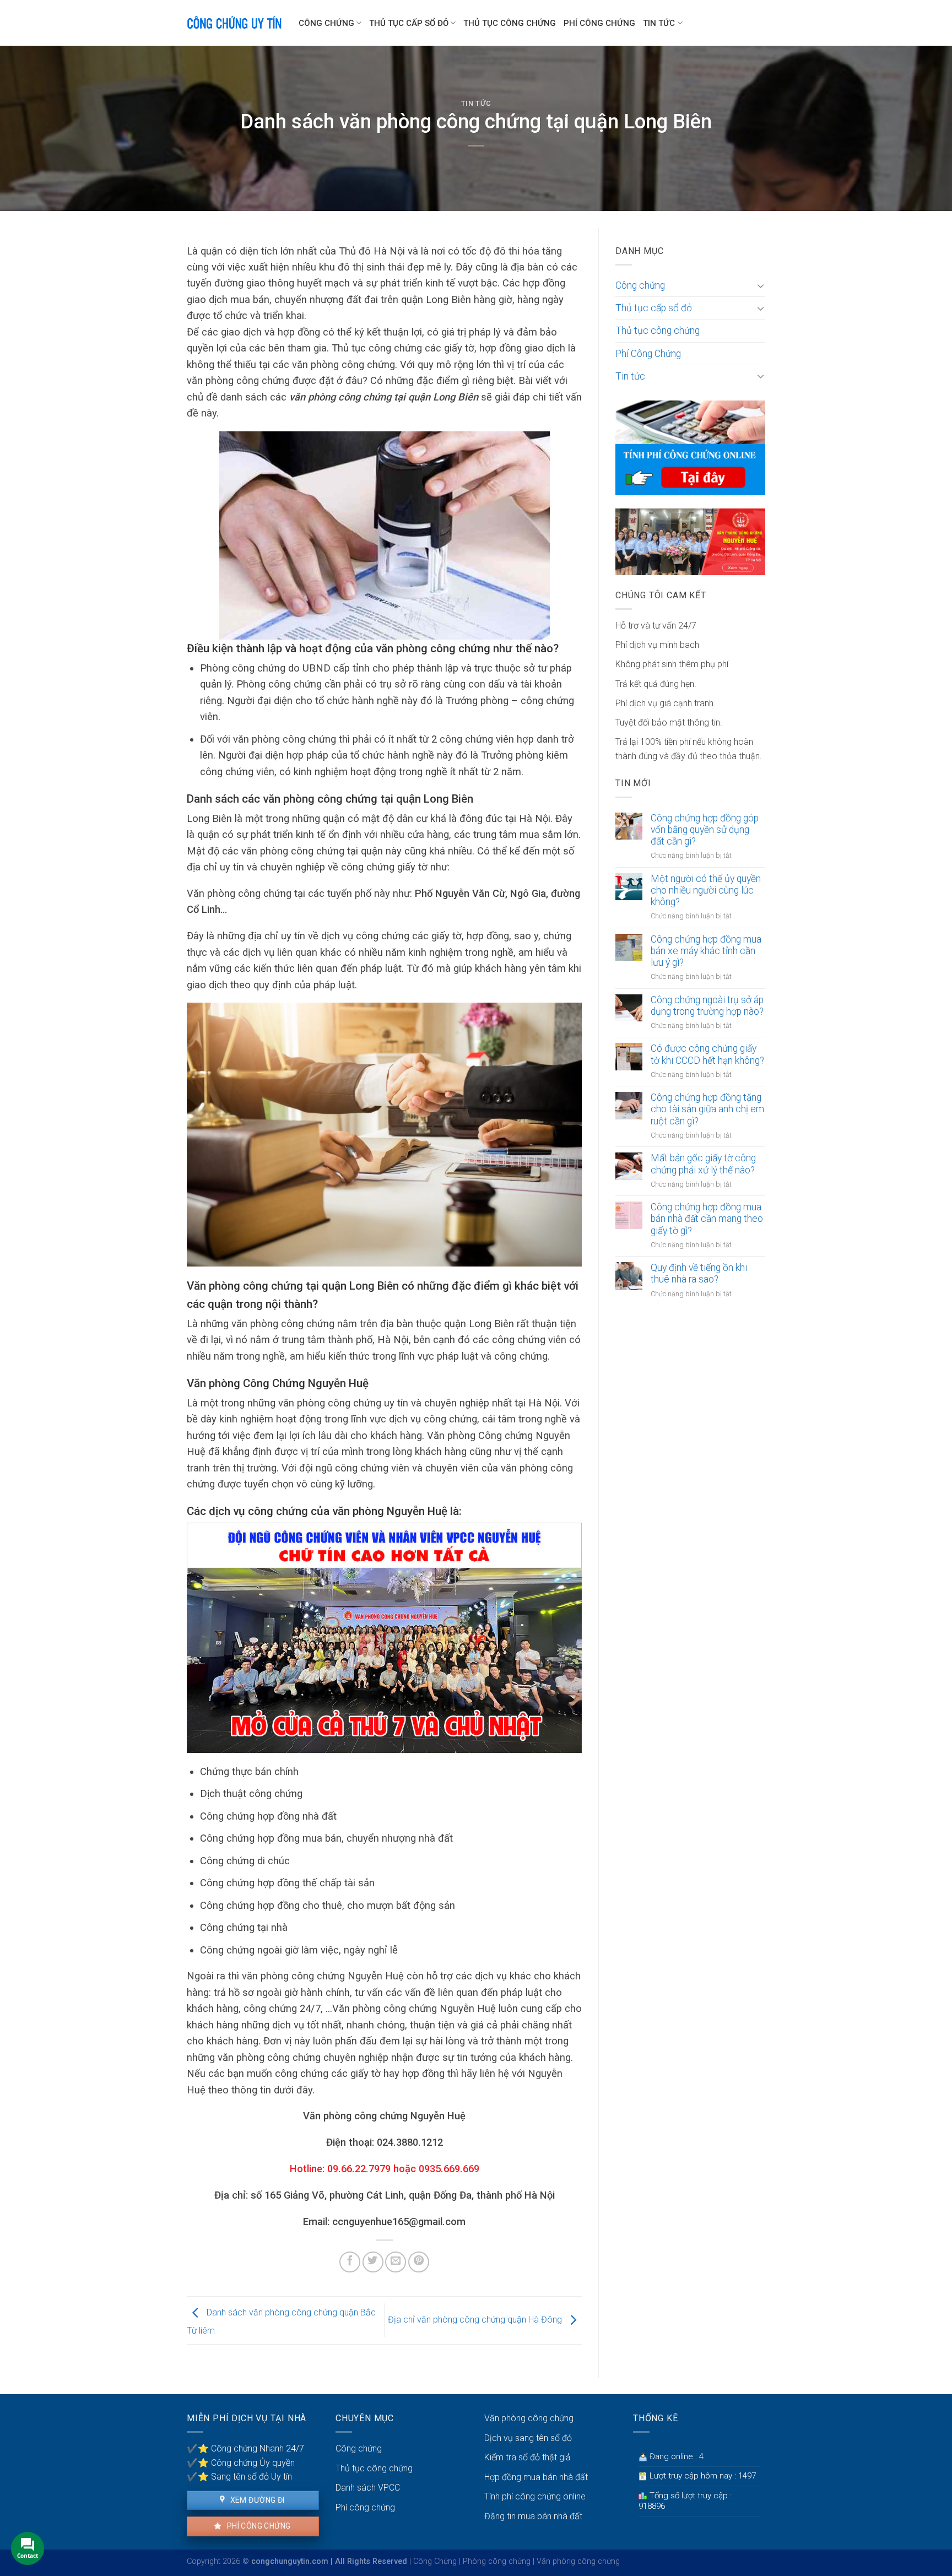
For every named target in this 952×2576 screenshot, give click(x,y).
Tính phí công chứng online (535, 2496)
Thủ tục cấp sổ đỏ (409, 23)
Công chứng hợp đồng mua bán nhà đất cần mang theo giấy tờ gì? (707, 1219)
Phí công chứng (258, 2526)
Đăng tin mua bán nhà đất (533, 2516)
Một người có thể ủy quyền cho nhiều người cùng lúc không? (706, 890)
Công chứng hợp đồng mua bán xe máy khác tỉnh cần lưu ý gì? (706, 951)
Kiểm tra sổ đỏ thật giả (528, 2457)
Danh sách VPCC (368, 2488)
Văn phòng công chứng (529, 2418)
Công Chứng (435, 2561)
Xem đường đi (256, 2500)
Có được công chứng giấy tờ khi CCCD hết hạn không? (707, 1054)
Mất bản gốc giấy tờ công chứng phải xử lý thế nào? (703, 1164)
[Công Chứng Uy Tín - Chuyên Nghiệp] (234, 23)
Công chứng (326, 23)
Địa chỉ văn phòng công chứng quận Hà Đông (476, 2320)
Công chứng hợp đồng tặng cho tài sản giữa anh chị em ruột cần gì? (707, 1109)
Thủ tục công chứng (510, 23)
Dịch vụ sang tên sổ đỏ (528, 2438)
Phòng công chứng (497, 2561)
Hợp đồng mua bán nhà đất (536, 2477)
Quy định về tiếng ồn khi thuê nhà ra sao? (699, 1273)
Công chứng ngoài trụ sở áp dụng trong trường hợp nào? (707, 1006)
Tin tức (659, 23)
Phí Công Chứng (599, 23)
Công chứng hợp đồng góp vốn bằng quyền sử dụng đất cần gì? (705, 830)
